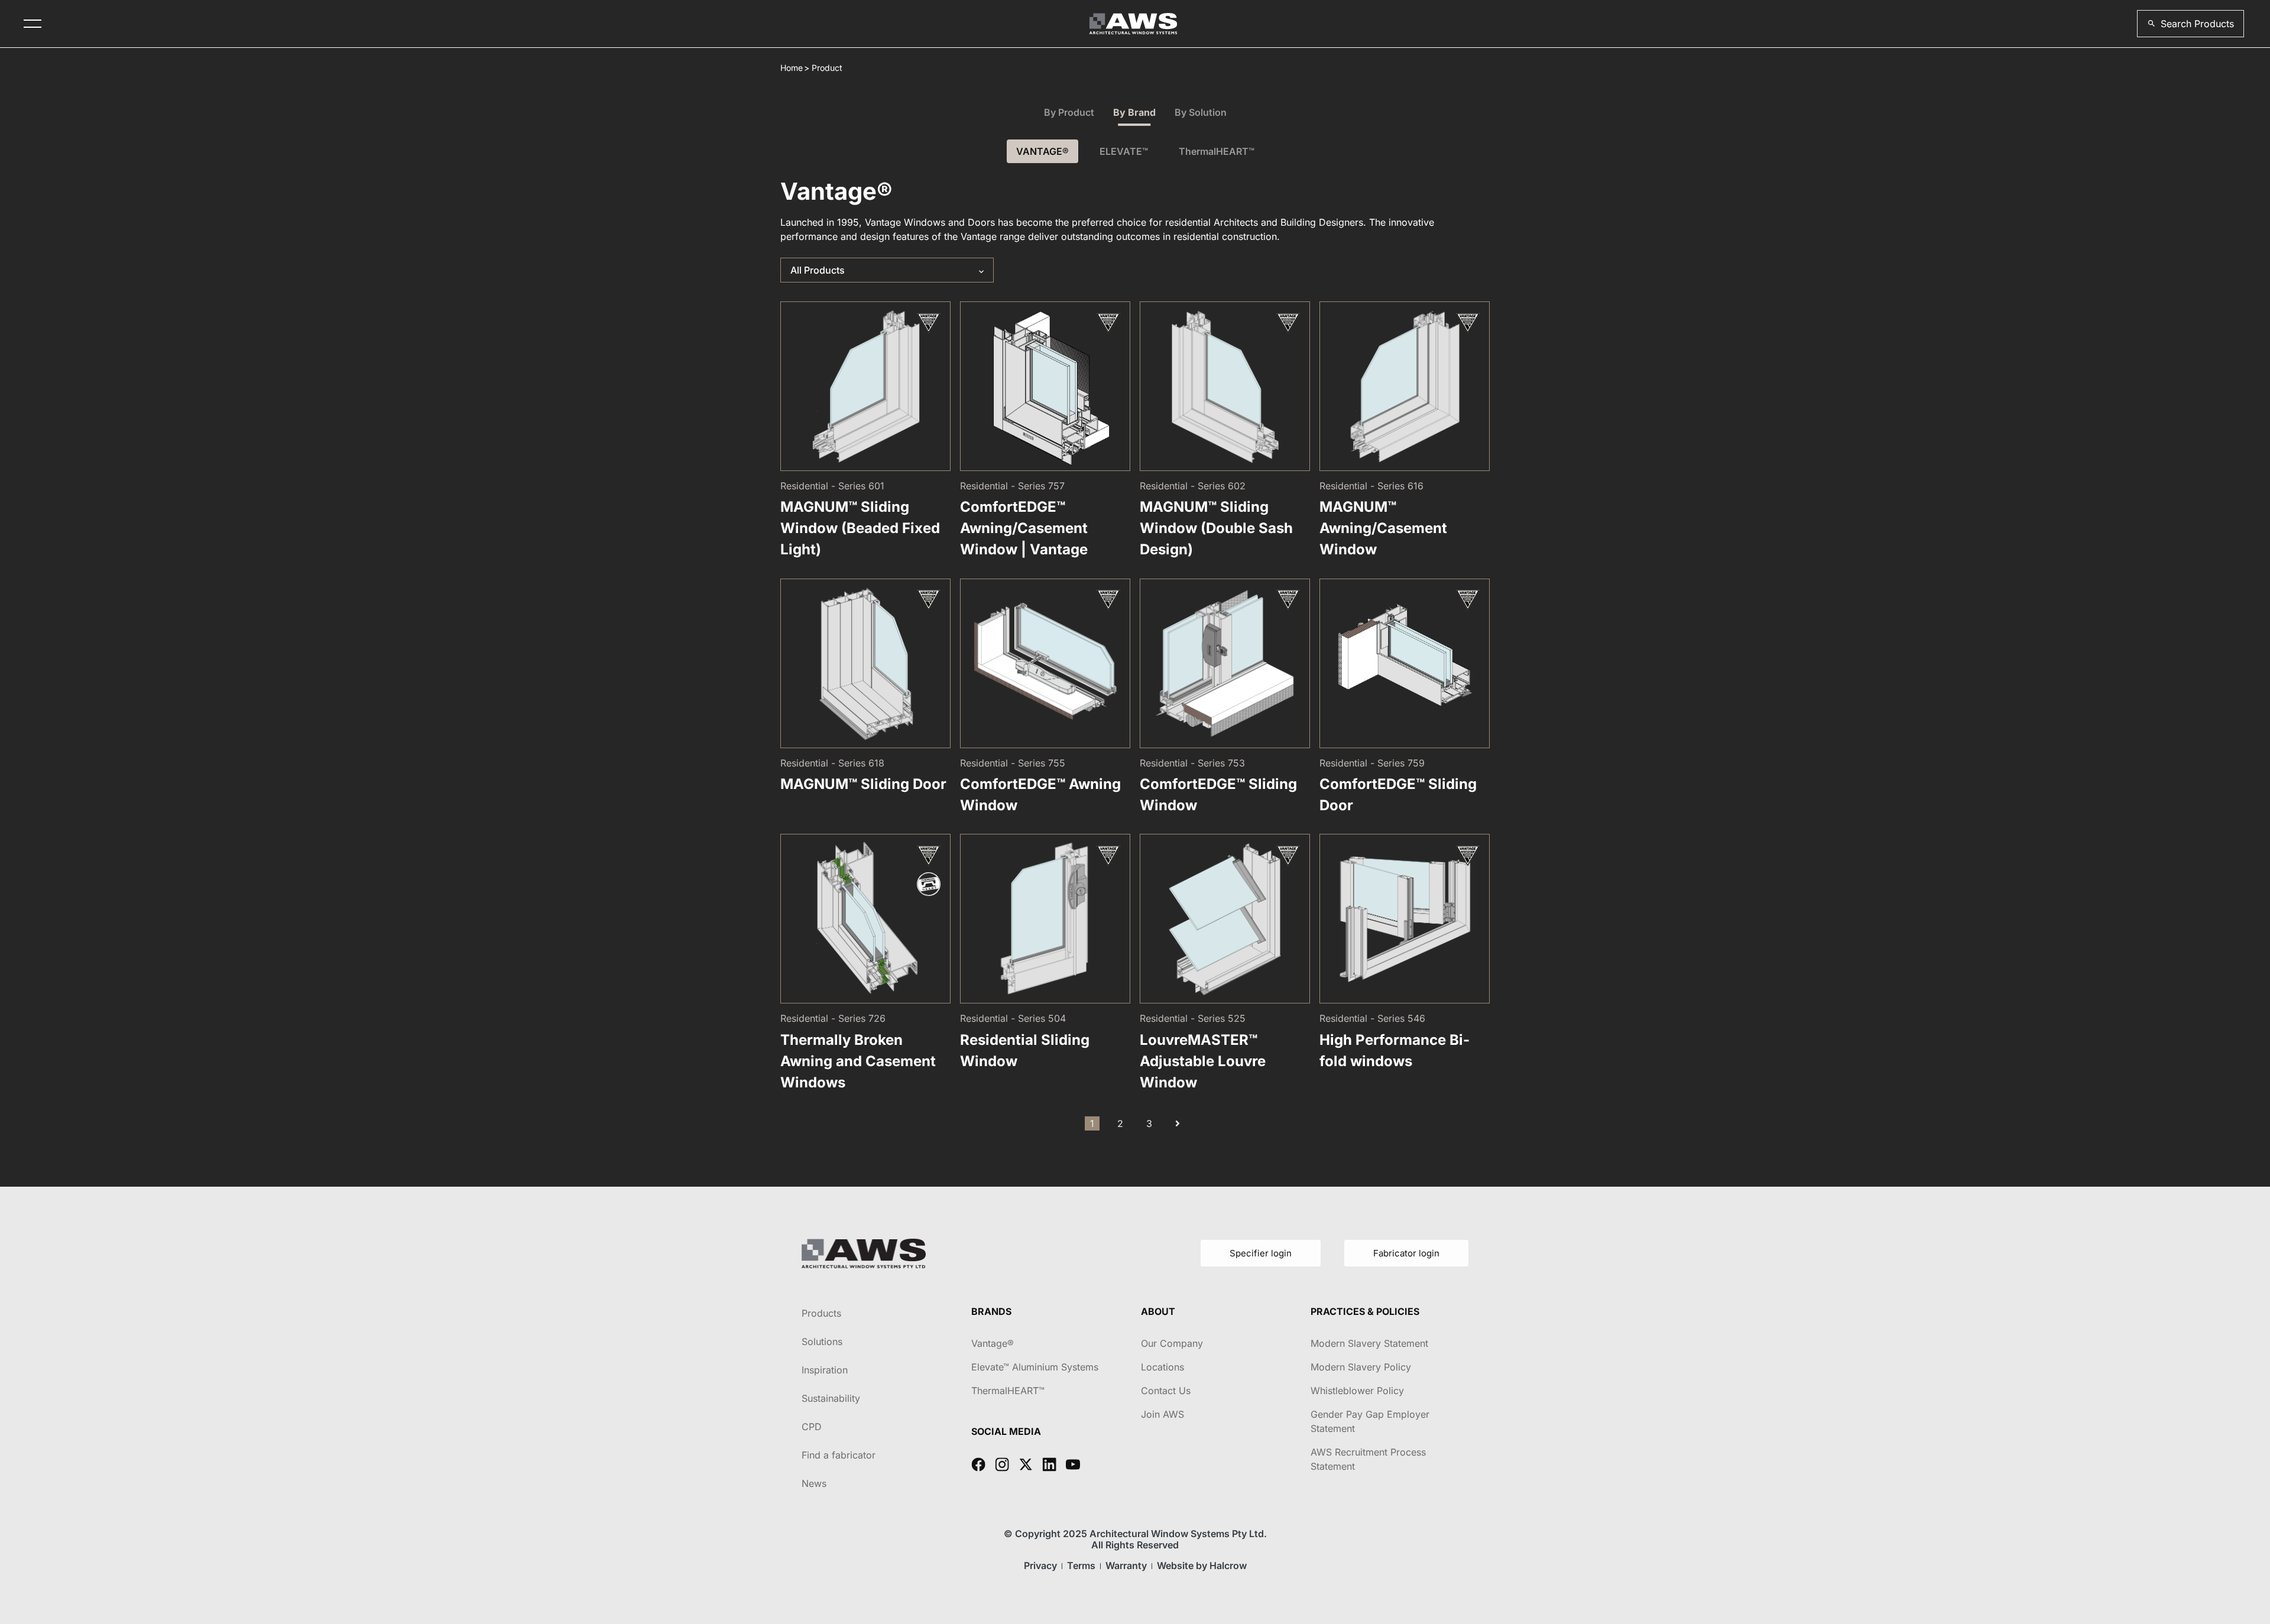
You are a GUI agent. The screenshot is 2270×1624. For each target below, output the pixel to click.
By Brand (1134, 112)
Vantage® (993, 1343)
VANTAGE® (1042, 151)
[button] (2190, 24)
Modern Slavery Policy (1361, 1367)
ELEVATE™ (1124, 151)
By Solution (1201, 112)
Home (792, 68)
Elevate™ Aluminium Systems (1035, 1367)
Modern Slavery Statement (1369, 1343)
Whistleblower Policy (1357, 1391)
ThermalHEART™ (1217, 151)
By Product (1069, 112)
